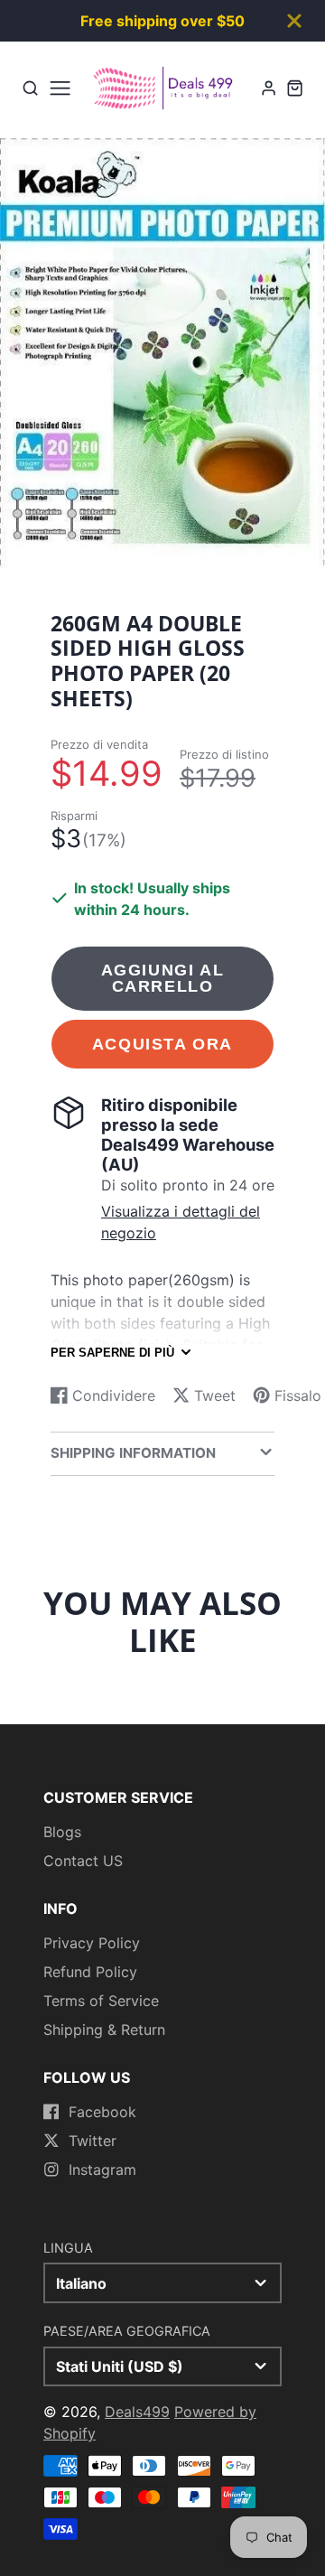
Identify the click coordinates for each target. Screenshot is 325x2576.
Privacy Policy (92, 1943)
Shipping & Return (104, 2030)
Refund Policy (90, 1972)
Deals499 (137, 2412)
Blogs (62, 1832)
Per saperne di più (112, 1353)
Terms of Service (101, 2001)
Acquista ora (162, 1044)
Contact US (83, 1861)
